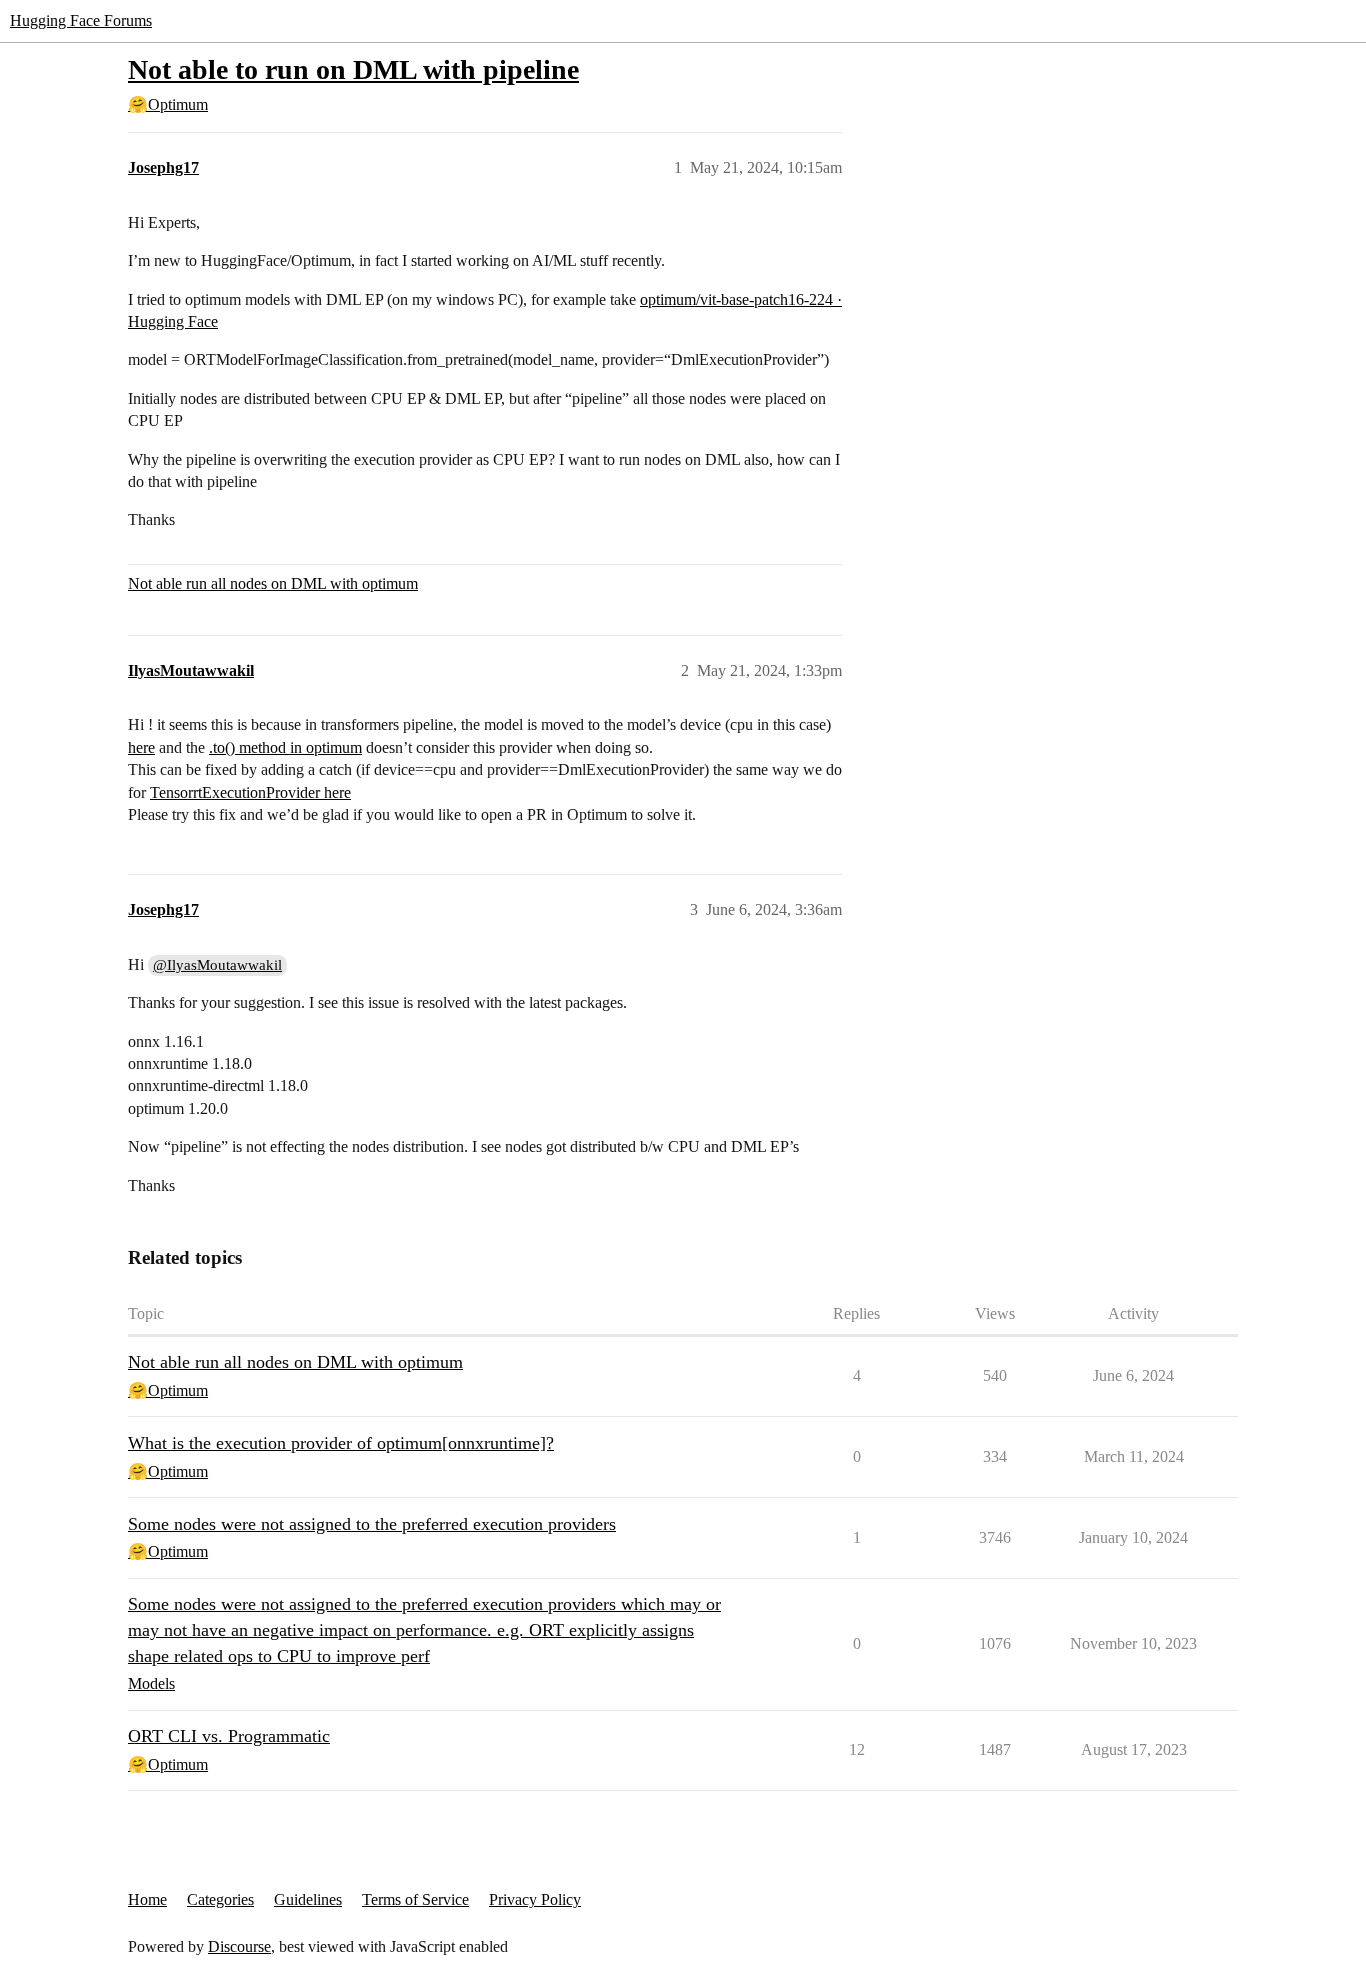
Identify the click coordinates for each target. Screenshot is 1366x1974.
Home (147, 1899)
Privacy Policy (535, 1899)
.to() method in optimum (285, 747)
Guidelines (308, 1899)
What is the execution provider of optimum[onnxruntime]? (341, 1443)
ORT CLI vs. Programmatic (229, 1736)
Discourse (239, 1946)
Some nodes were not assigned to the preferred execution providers (372, 1524)
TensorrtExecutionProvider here (250, 792)
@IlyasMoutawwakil (217, 965)
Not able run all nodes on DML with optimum (273, 583)
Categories (220, 1899)
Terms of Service (415, 1899)
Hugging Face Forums (81, 20)
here (141, 747)
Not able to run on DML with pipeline (353, 69)
